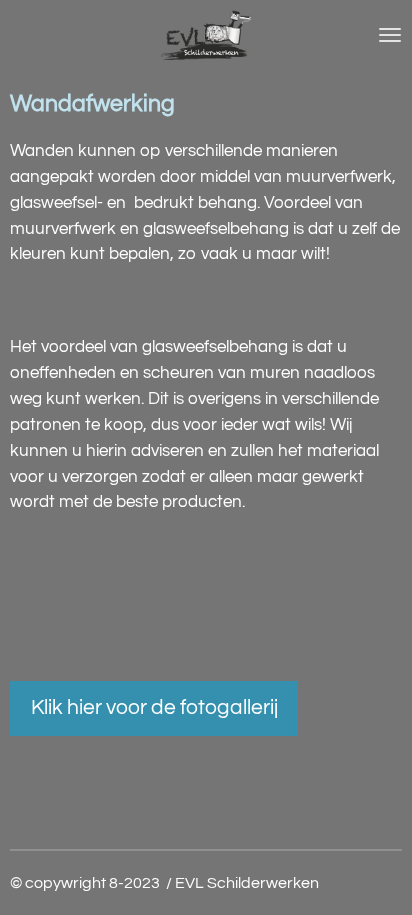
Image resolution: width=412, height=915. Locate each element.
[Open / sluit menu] (390, 35)
